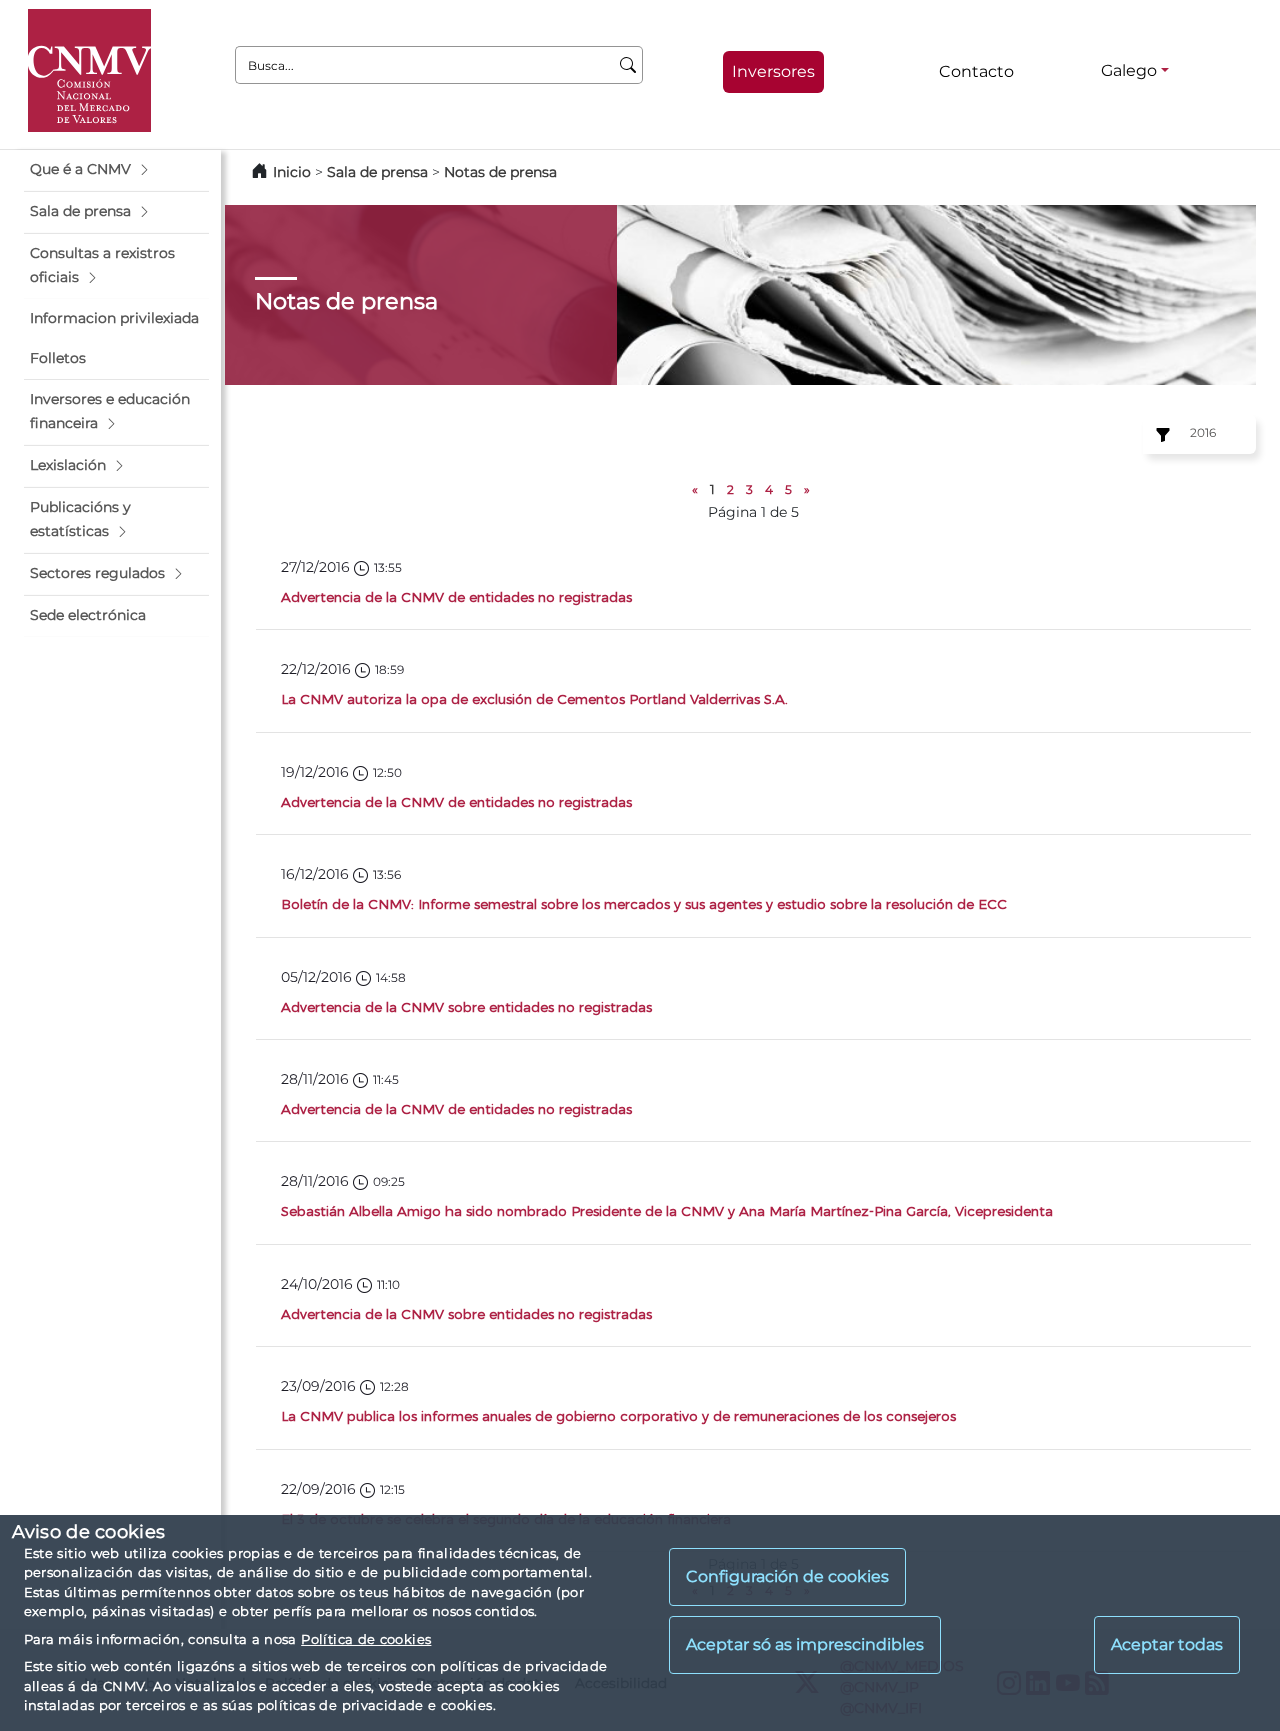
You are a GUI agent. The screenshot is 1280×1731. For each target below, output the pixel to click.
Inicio (292, 172)
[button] (116, 170)
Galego (1129, 70)
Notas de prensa (500, 172)
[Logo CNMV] (89, 70)
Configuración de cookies (787, 1577)
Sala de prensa (379, 172)
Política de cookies (366, 1639)
